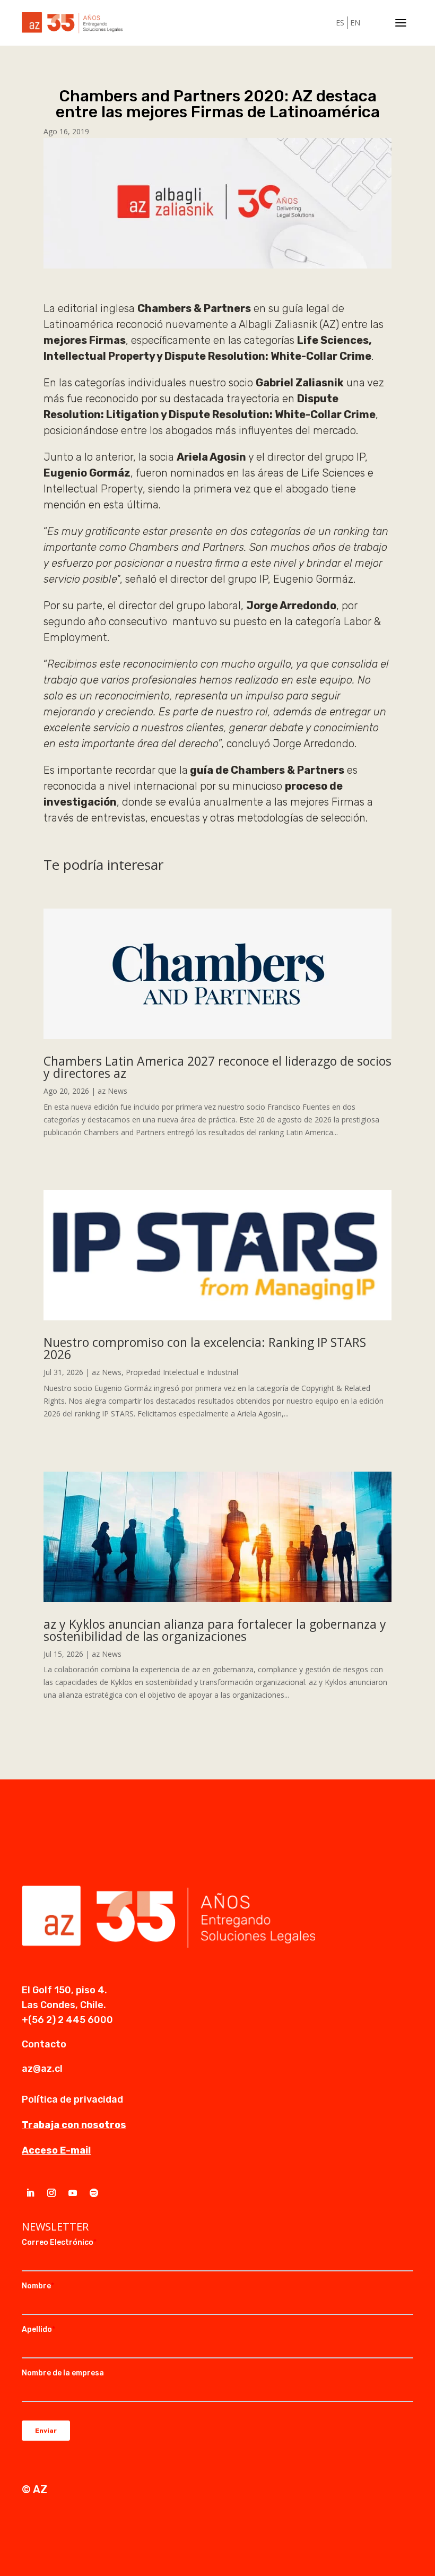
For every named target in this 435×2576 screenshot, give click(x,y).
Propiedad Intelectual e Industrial (182, 1372)
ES (340, 23)
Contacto (44, 2044)
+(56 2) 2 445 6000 (67, 2020)
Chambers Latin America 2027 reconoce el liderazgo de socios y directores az (217, 1067)
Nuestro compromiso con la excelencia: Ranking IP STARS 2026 (205, 1348)
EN (355, 23)
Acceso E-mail (56, 2150)
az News (112, 1091)
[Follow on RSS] (94, 2193)
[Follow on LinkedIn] (30, 2193)
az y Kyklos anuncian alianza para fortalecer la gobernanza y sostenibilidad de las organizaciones (215, 1630)
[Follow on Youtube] (73, 2193)
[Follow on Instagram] (51, 2193)
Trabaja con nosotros (74, 2125)
